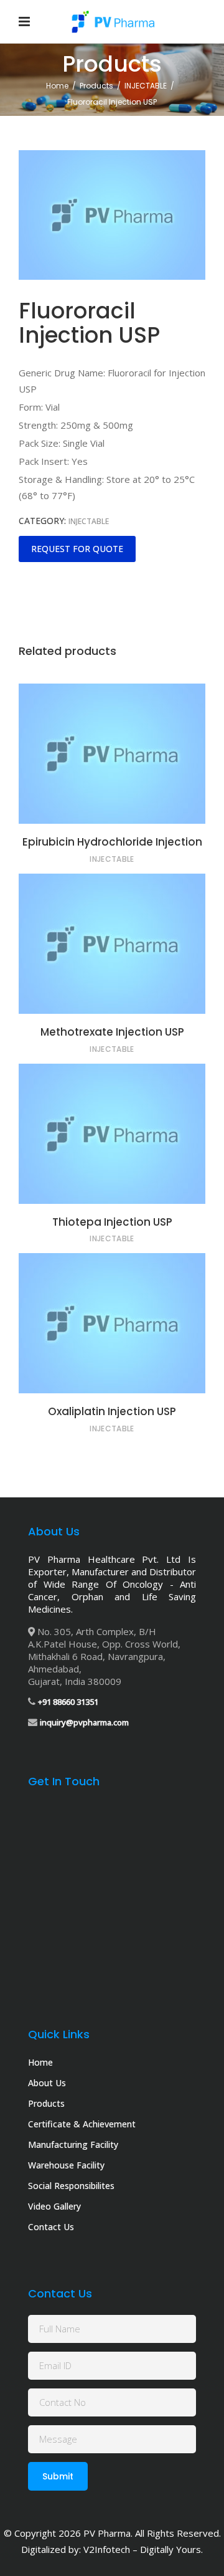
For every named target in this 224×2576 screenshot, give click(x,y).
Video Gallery (54, 2206)
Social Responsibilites (71, 2186)
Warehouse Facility (66, 2165)
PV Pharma (107, 2533)
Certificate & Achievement (82, 2124)
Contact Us (51, 2227)
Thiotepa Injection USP (112, 1222)
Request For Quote (77, 549)
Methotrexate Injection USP (112, 1032)
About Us (47, 2083)
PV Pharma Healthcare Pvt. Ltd (104, 1559)
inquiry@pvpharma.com (84, 1722)
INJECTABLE (146, 86)
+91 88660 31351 (68, 1702)
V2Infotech (107, 2549)
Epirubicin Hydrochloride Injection (112, 842)
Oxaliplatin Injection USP (112, 1411)
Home (57, 86)
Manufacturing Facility (73, 2144)
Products (96, 86)
